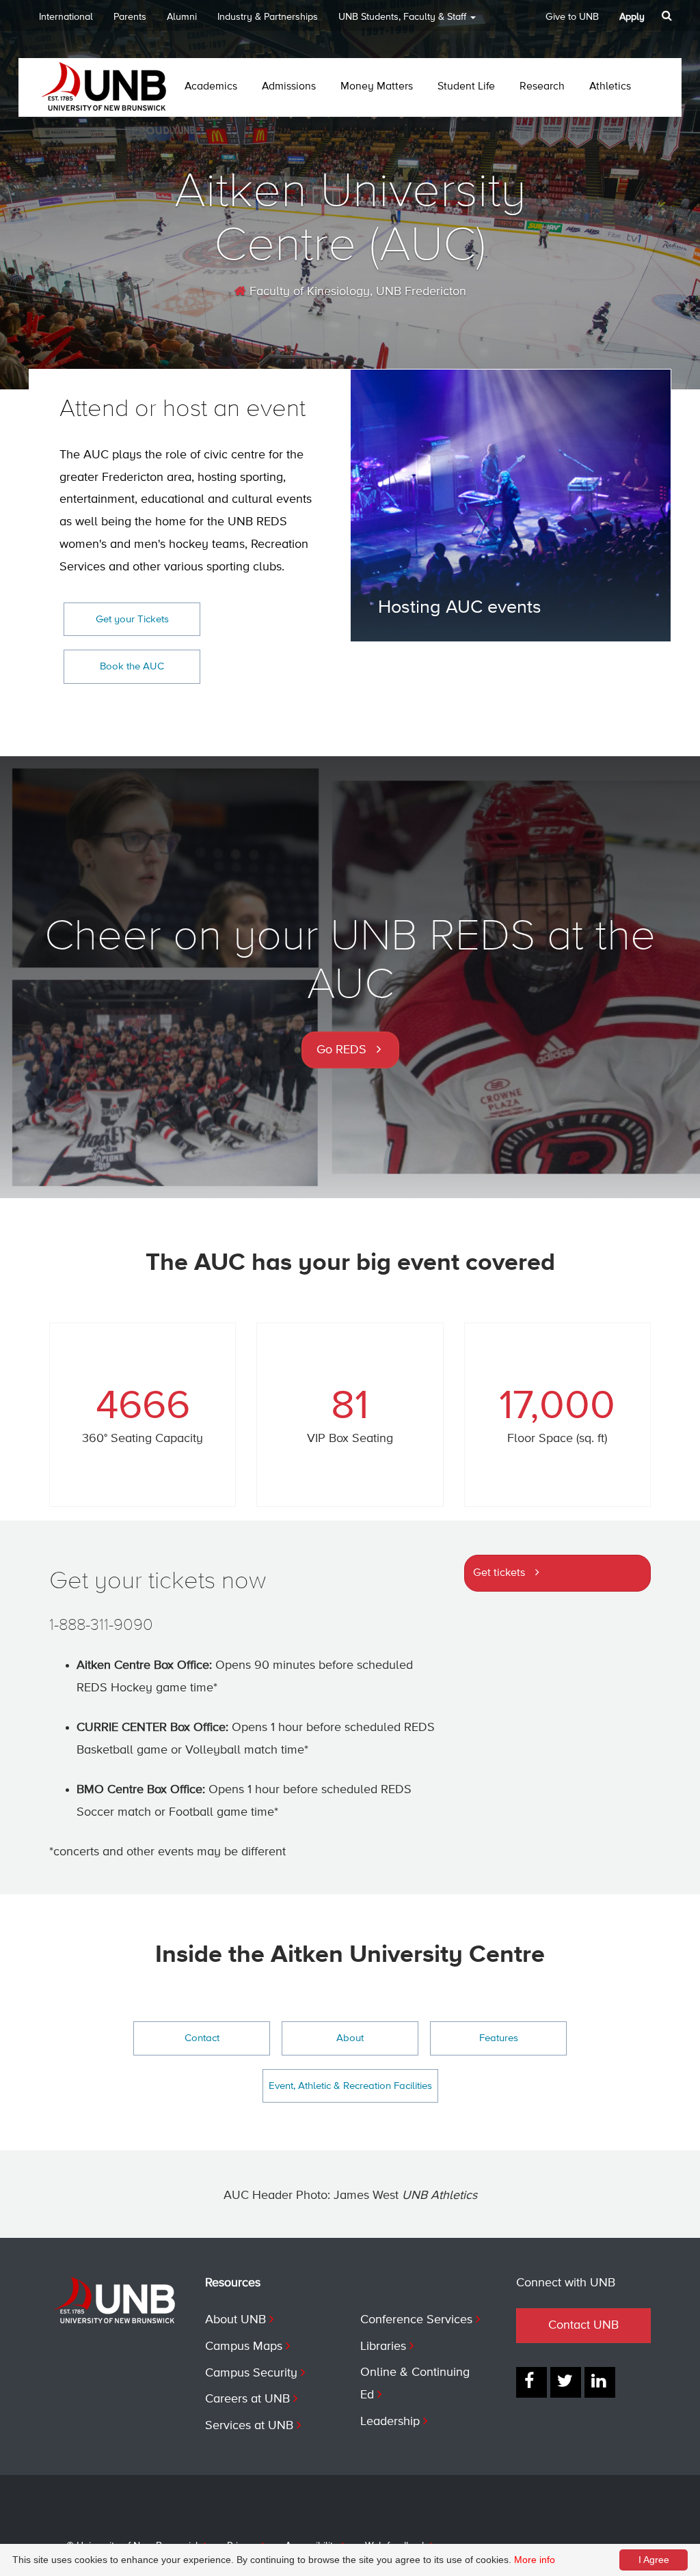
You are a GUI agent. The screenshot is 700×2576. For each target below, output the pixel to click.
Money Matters (377, 87)
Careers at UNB (247, 2399)
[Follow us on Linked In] (600, 2382)
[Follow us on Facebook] (531, 2382)
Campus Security (251, 2373)
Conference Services (416, 2320)
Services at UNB (249, 2426)
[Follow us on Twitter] (566, 2382)
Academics (211, 87)
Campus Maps (244, 2346)
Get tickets (499, 1573)
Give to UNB (572, 17)
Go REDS (341, 1050)
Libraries (383, 2346)
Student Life (466, 87)
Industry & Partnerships (268, 17)
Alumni (182, 17)
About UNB (235, 2320)
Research (542, 87)
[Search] (668, 16)
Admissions (289, 87)
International (66, 17)
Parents (130, 17)
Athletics (610, 87)
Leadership (390, 2422)
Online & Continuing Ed (415, 2384)
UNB (402, 17)
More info (535, 2560)
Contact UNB (583, 2325)
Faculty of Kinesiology (308, 292)
